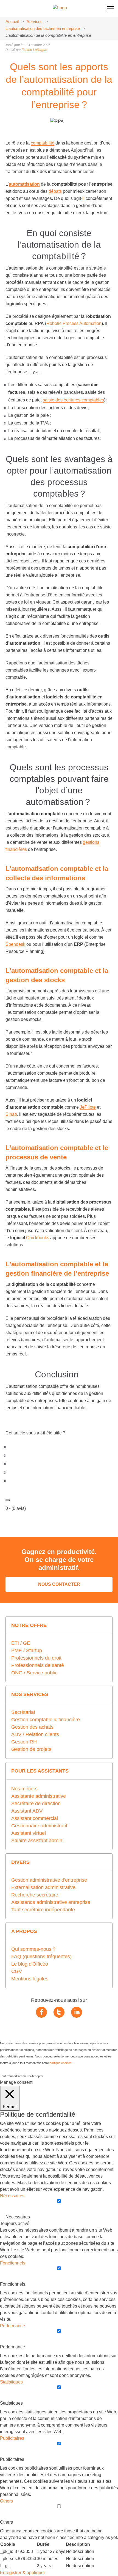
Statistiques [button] (11, 2382)
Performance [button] (12, 2326)
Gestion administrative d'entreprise (49, 1880)
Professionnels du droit (36, 1658)
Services (35, 22)
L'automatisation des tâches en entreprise (43, 28)
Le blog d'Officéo (30, 1964)
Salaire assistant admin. (37, 1841)
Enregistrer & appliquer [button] (23, 2573)
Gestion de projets (31, 1749)
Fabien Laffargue (34, 50)
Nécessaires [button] (12, 2196)
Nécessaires (18, 2217)
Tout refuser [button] (8, 2076)
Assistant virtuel (29, 1833)
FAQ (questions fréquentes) (41, 1957)
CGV (17, 1971)
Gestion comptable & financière (46, 1720)
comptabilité (43, 143)
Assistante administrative (39, 1796)
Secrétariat (23, 1712)
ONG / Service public (34, 1673)
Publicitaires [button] (12, 2438)
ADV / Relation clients (35, 1734)
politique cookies (61, 2063)
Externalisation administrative (43, 1887)
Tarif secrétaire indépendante (43, 1910)
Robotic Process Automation (74, 323)
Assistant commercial (35, 1818)
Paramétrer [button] (24, 2076)
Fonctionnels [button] (13, 2263)
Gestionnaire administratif (39, 1826)
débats (55, 191)
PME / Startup (27, 1651)
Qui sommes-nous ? (33, 1949)
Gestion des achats (32, 1727)
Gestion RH (24, 1742)
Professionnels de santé (38, 1665)
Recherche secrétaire (35, 1895)
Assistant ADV (27, 1811)
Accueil (12, 22)
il (83, 198)
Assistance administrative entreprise (51, 1902)
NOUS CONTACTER (59, 1584)
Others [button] (6, 2501)
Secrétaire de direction (36, 1804)
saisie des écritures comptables (73, 400)
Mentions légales (30, 1979)
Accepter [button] (37, 2076)
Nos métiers (24, 1789)
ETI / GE (21, 1643)
